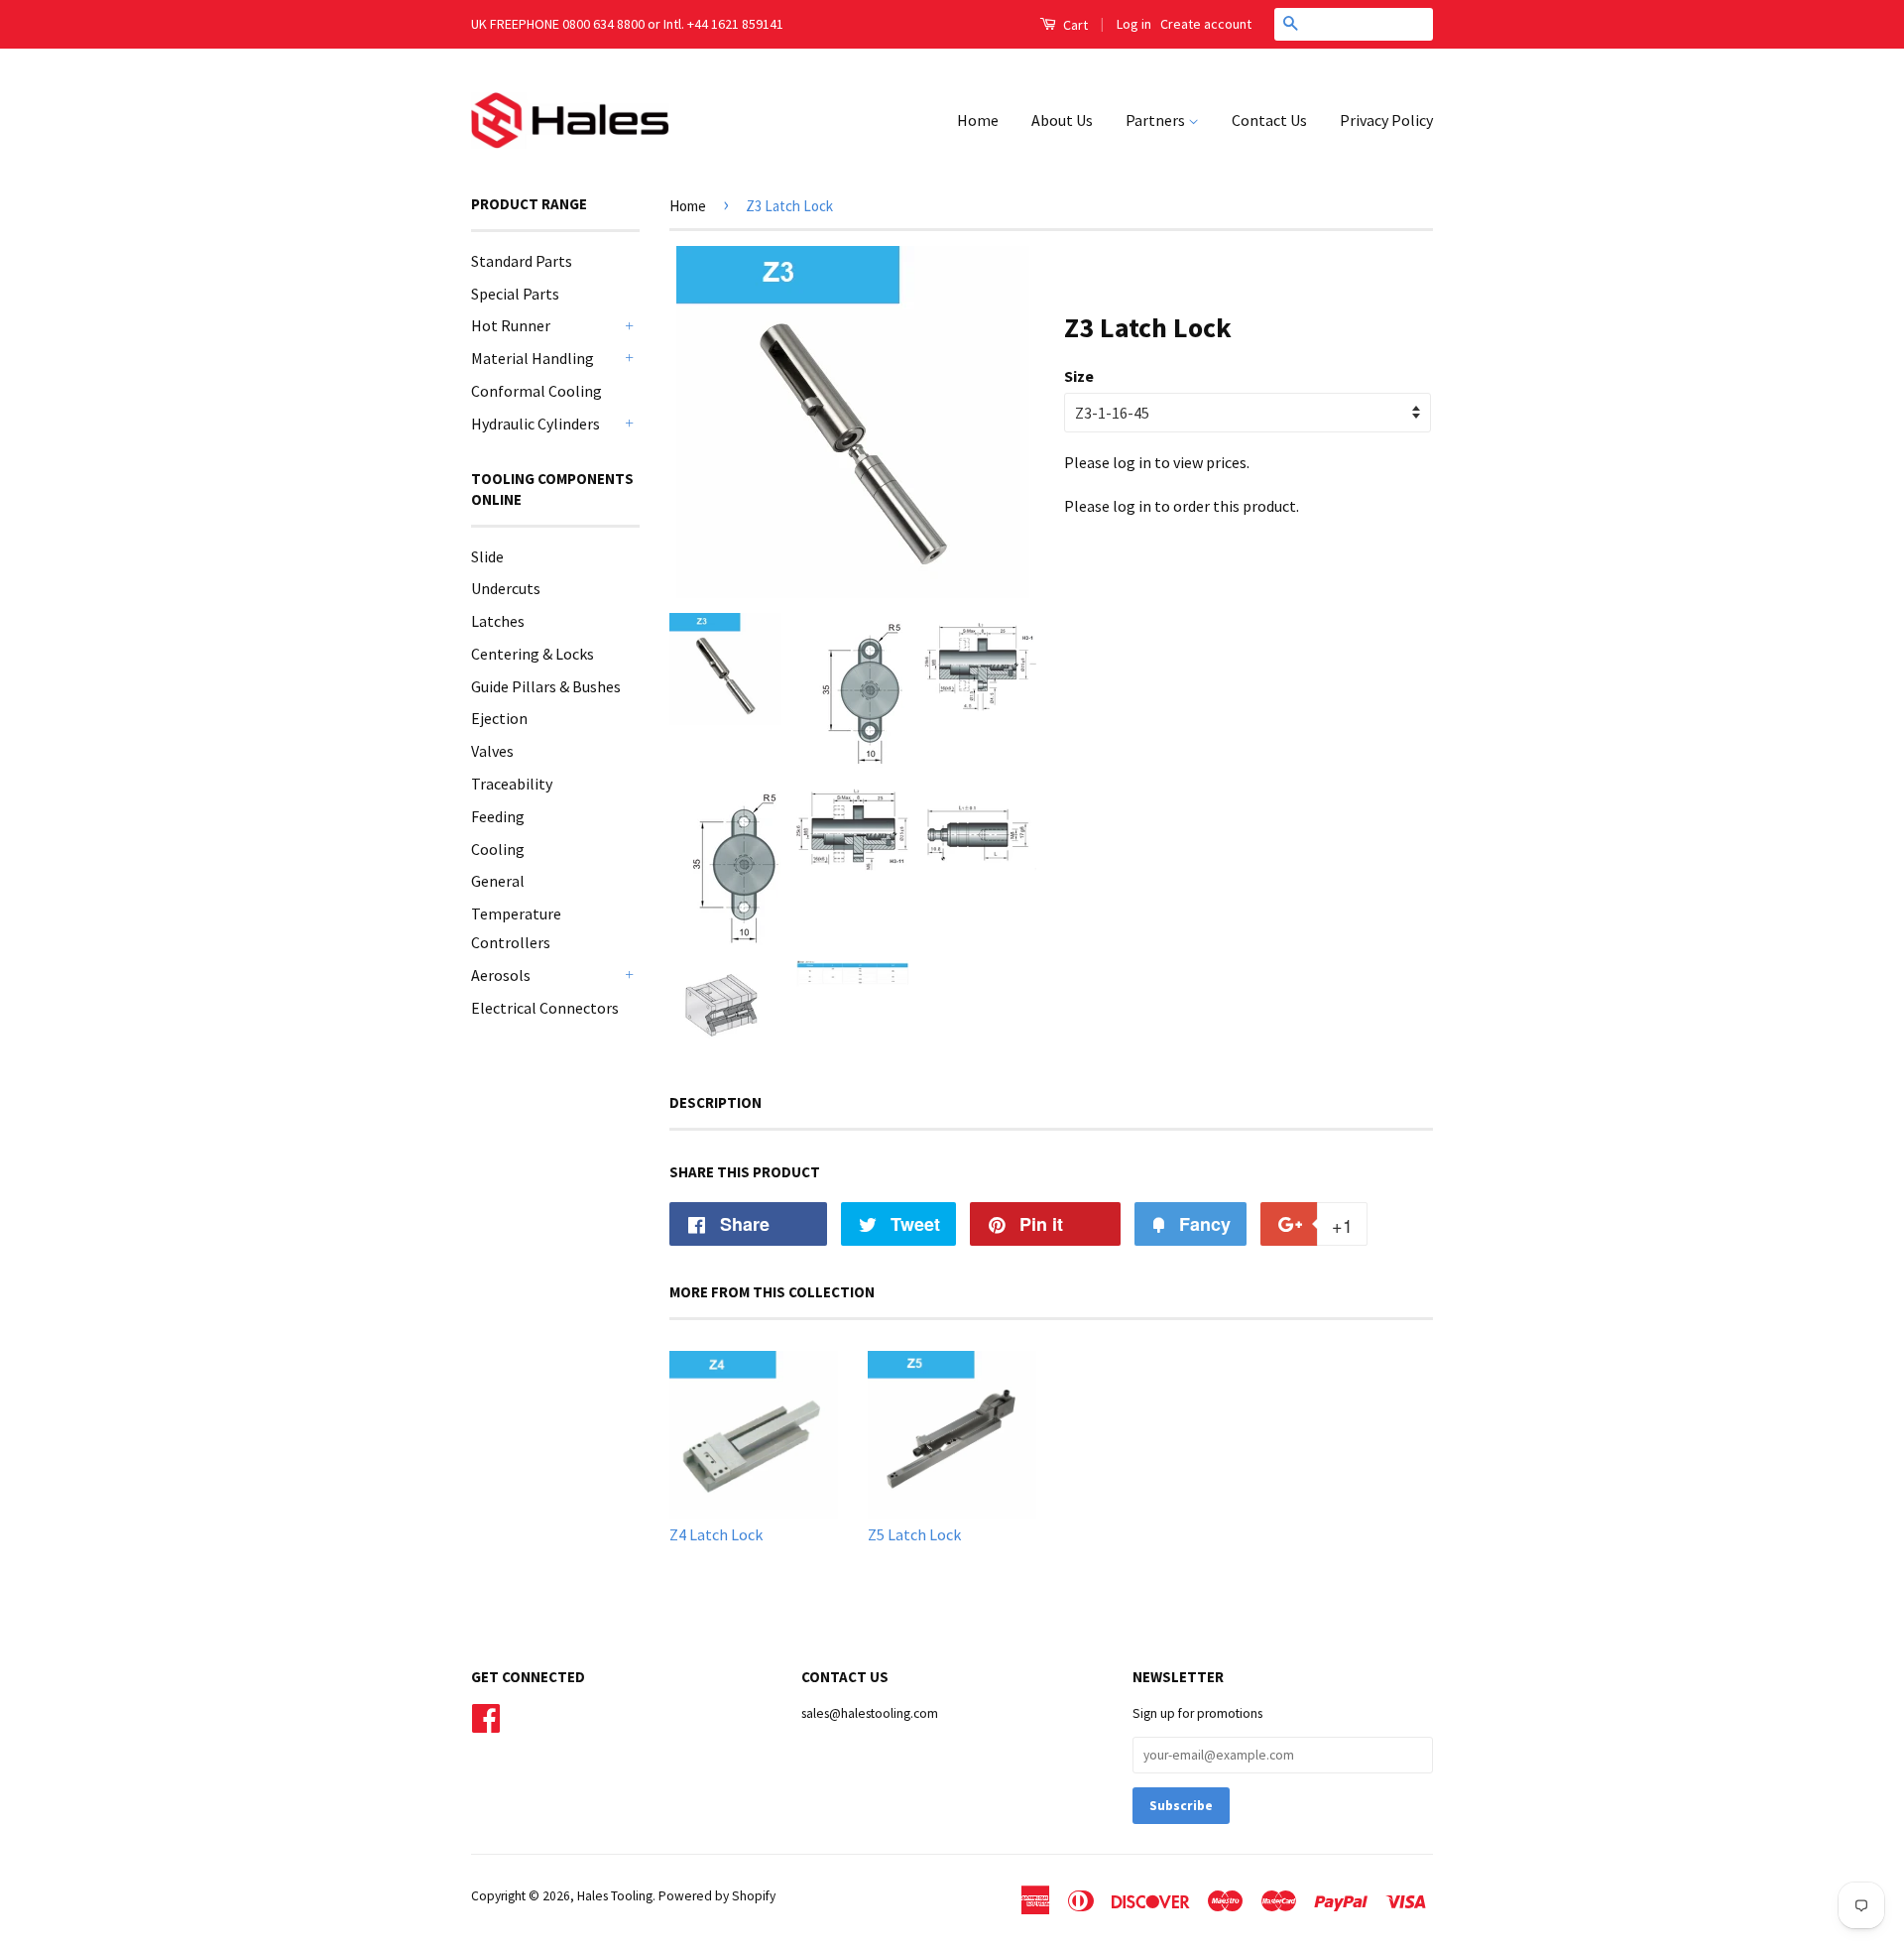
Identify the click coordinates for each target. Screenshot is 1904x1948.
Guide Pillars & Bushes (546, 686)
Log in (1134, 24)
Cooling (498, 849)
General (498, 881)
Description (715, 1102)
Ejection (499, 718)
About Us (1062, 120)
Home (978, 120)
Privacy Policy (1386, 120)
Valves (492, 751)
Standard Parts (522, 261)
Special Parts (515, 294)
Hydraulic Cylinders (535, 424)
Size (1079, 376)
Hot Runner (511, 325)
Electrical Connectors (545, 1008)
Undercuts (506, 588)
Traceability (512, 784)
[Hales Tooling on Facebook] (486, 1716)
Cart (1074, 25)
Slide (487, 556)
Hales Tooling (615, 1896)
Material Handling (533, 358)
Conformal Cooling (536, 391)
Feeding (498, 816)
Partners (1157, 120)
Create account (1206, 24)
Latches (498, 621)
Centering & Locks (533, 654)
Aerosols (501, 975)
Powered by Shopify (717, 1896)
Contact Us (1269, 120)
